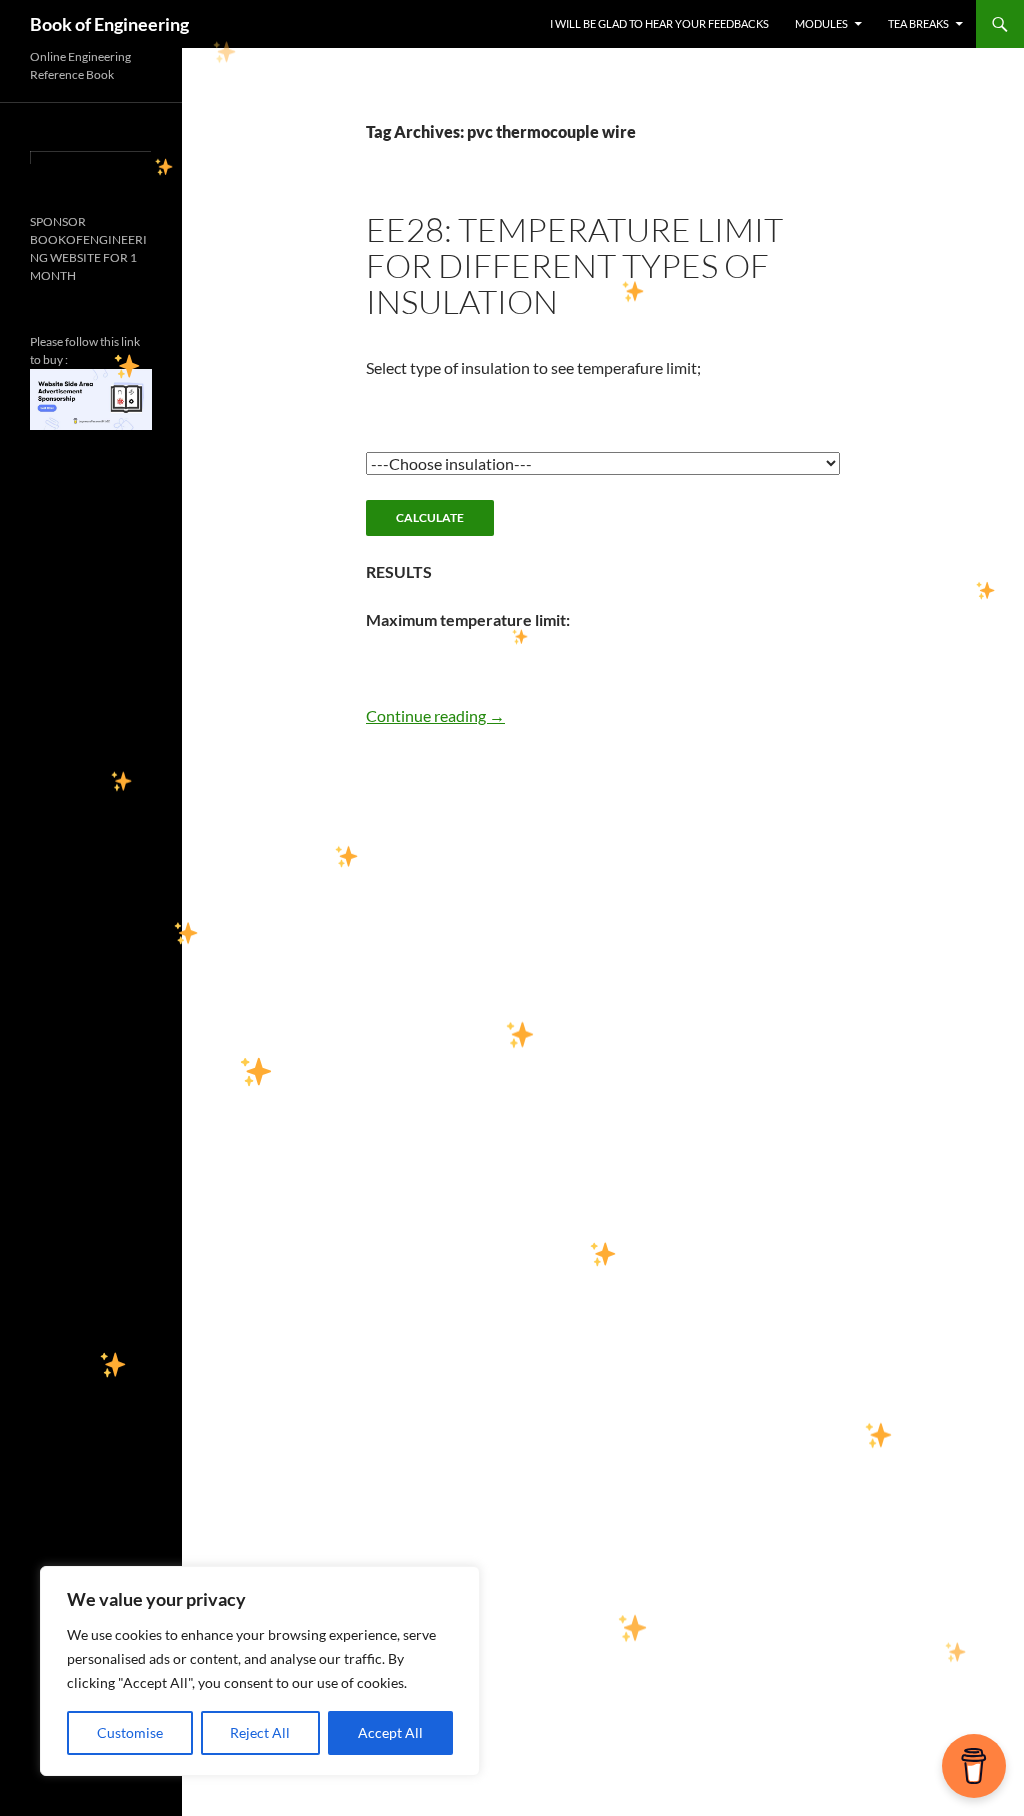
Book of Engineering (109, 24)
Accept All (390, 1732)
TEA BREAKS (918, 23)
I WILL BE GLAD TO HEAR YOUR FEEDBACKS (659, 23)
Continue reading (435, 715)
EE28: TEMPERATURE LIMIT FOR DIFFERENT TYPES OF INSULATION (574, 265)
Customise (130, 1732)
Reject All (260, 1732)
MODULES (821, 23)
